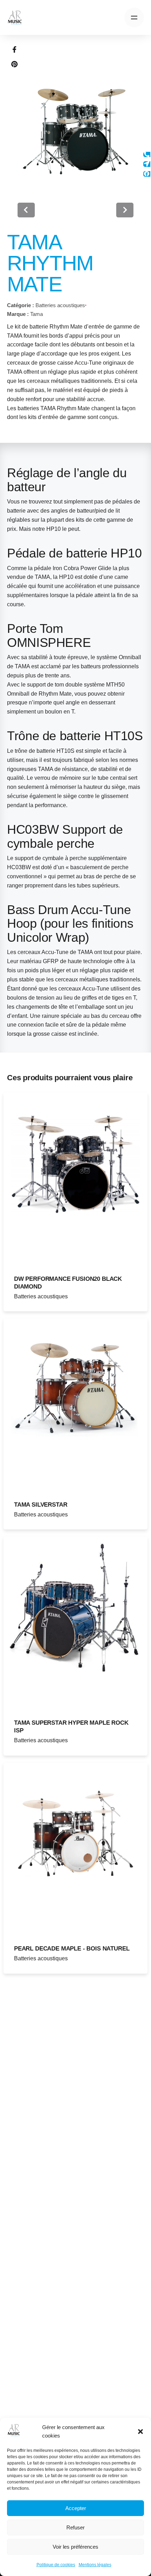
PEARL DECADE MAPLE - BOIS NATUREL (72, 1949)
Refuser (75, 2527)
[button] (140, 2432)
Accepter (76, 2508)
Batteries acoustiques (60, 305)
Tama (37, 314)
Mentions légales (95, 2565)
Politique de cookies (56, 2565)
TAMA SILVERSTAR (41, 1505)
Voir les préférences (75, 2547)
